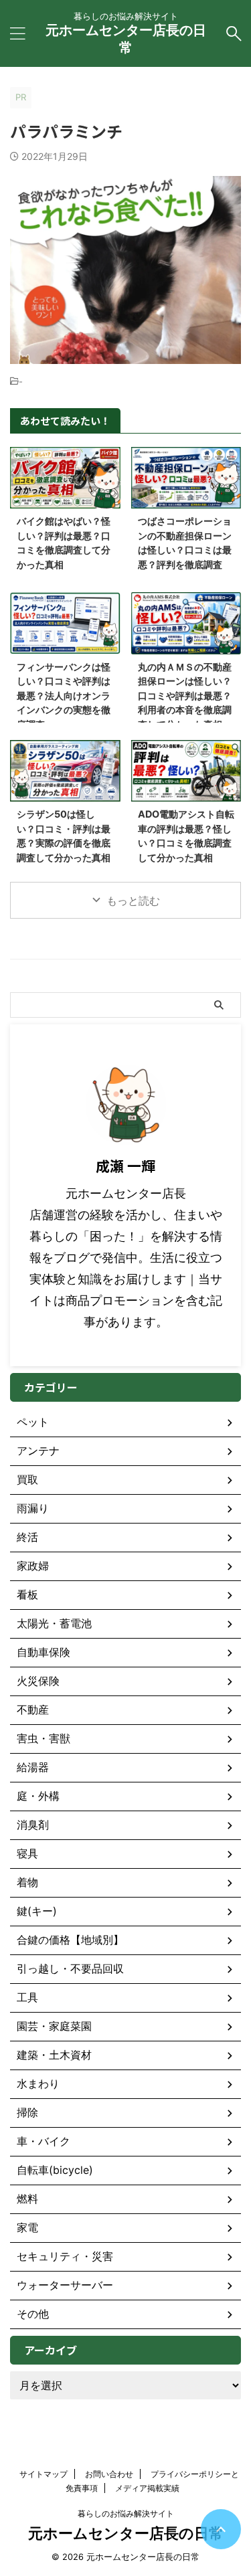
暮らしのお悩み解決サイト (126, 2513)
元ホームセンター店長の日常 (126, 2533)
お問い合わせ (109, 2474)
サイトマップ (44, 2474)
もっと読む (133, 901)
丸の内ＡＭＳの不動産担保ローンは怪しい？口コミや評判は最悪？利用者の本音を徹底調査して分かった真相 (185, 696)
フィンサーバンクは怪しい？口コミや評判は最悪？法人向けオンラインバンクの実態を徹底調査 (64, 696)
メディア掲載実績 (147, 2488)
